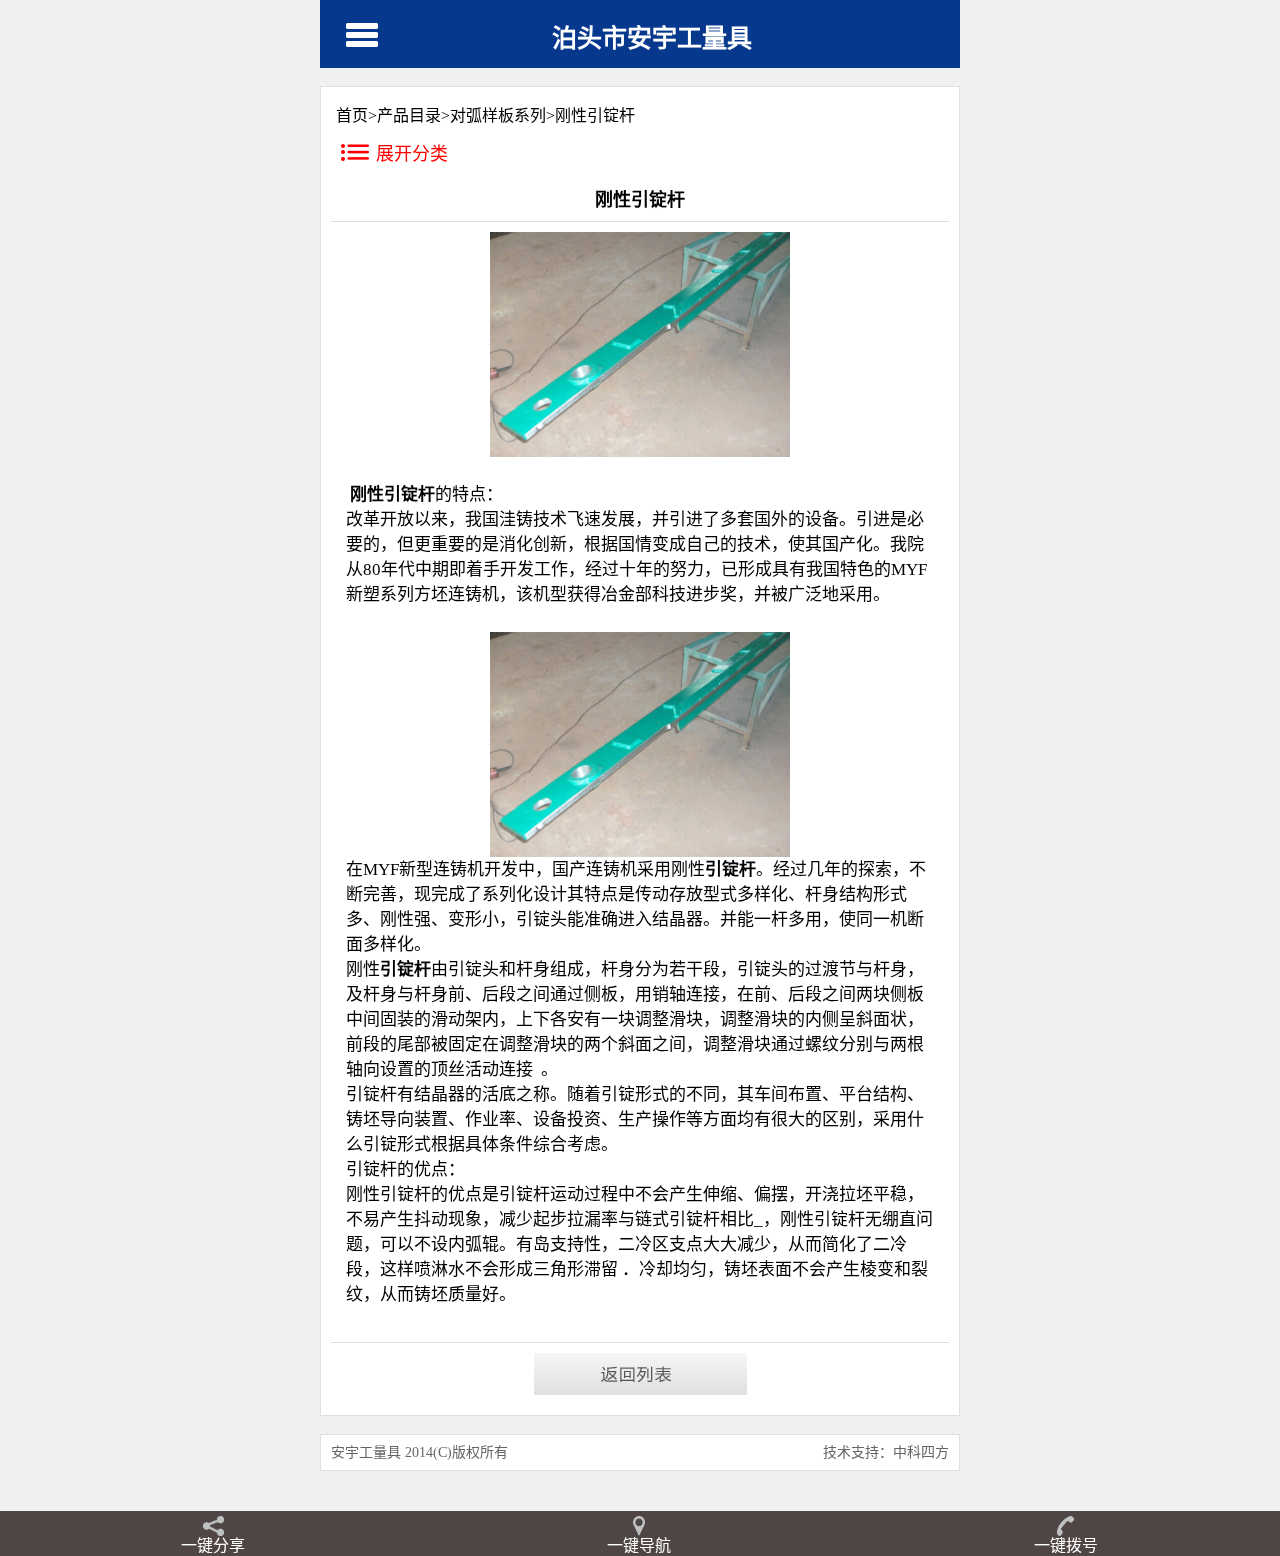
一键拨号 (1066, 1545)
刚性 (797, 1219)
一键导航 (639, 1545)
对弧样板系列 (498, 115)
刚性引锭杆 (595, 115)
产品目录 (409, 115)
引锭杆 (839, 1219)
